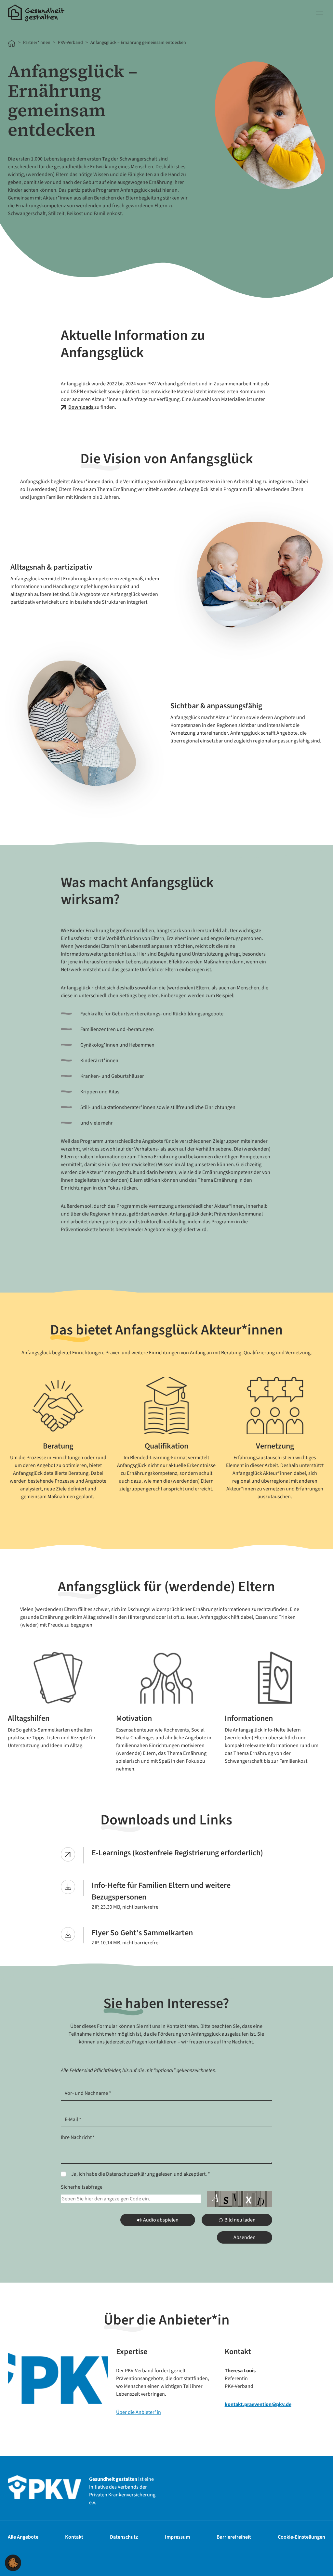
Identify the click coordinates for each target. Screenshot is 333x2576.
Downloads (81, 407)
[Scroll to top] (319, 2562)
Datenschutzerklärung (130, 2174)
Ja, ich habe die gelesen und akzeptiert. (141, 2174)
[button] (13, 2562)
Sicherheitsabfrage (82, 2187)
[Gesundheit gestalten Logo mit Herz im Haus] (36, 13)
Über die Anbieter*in (139, 2412)
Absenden (245, 2237)
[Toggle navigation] (320, 13)
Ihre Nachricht (78, 2137)
